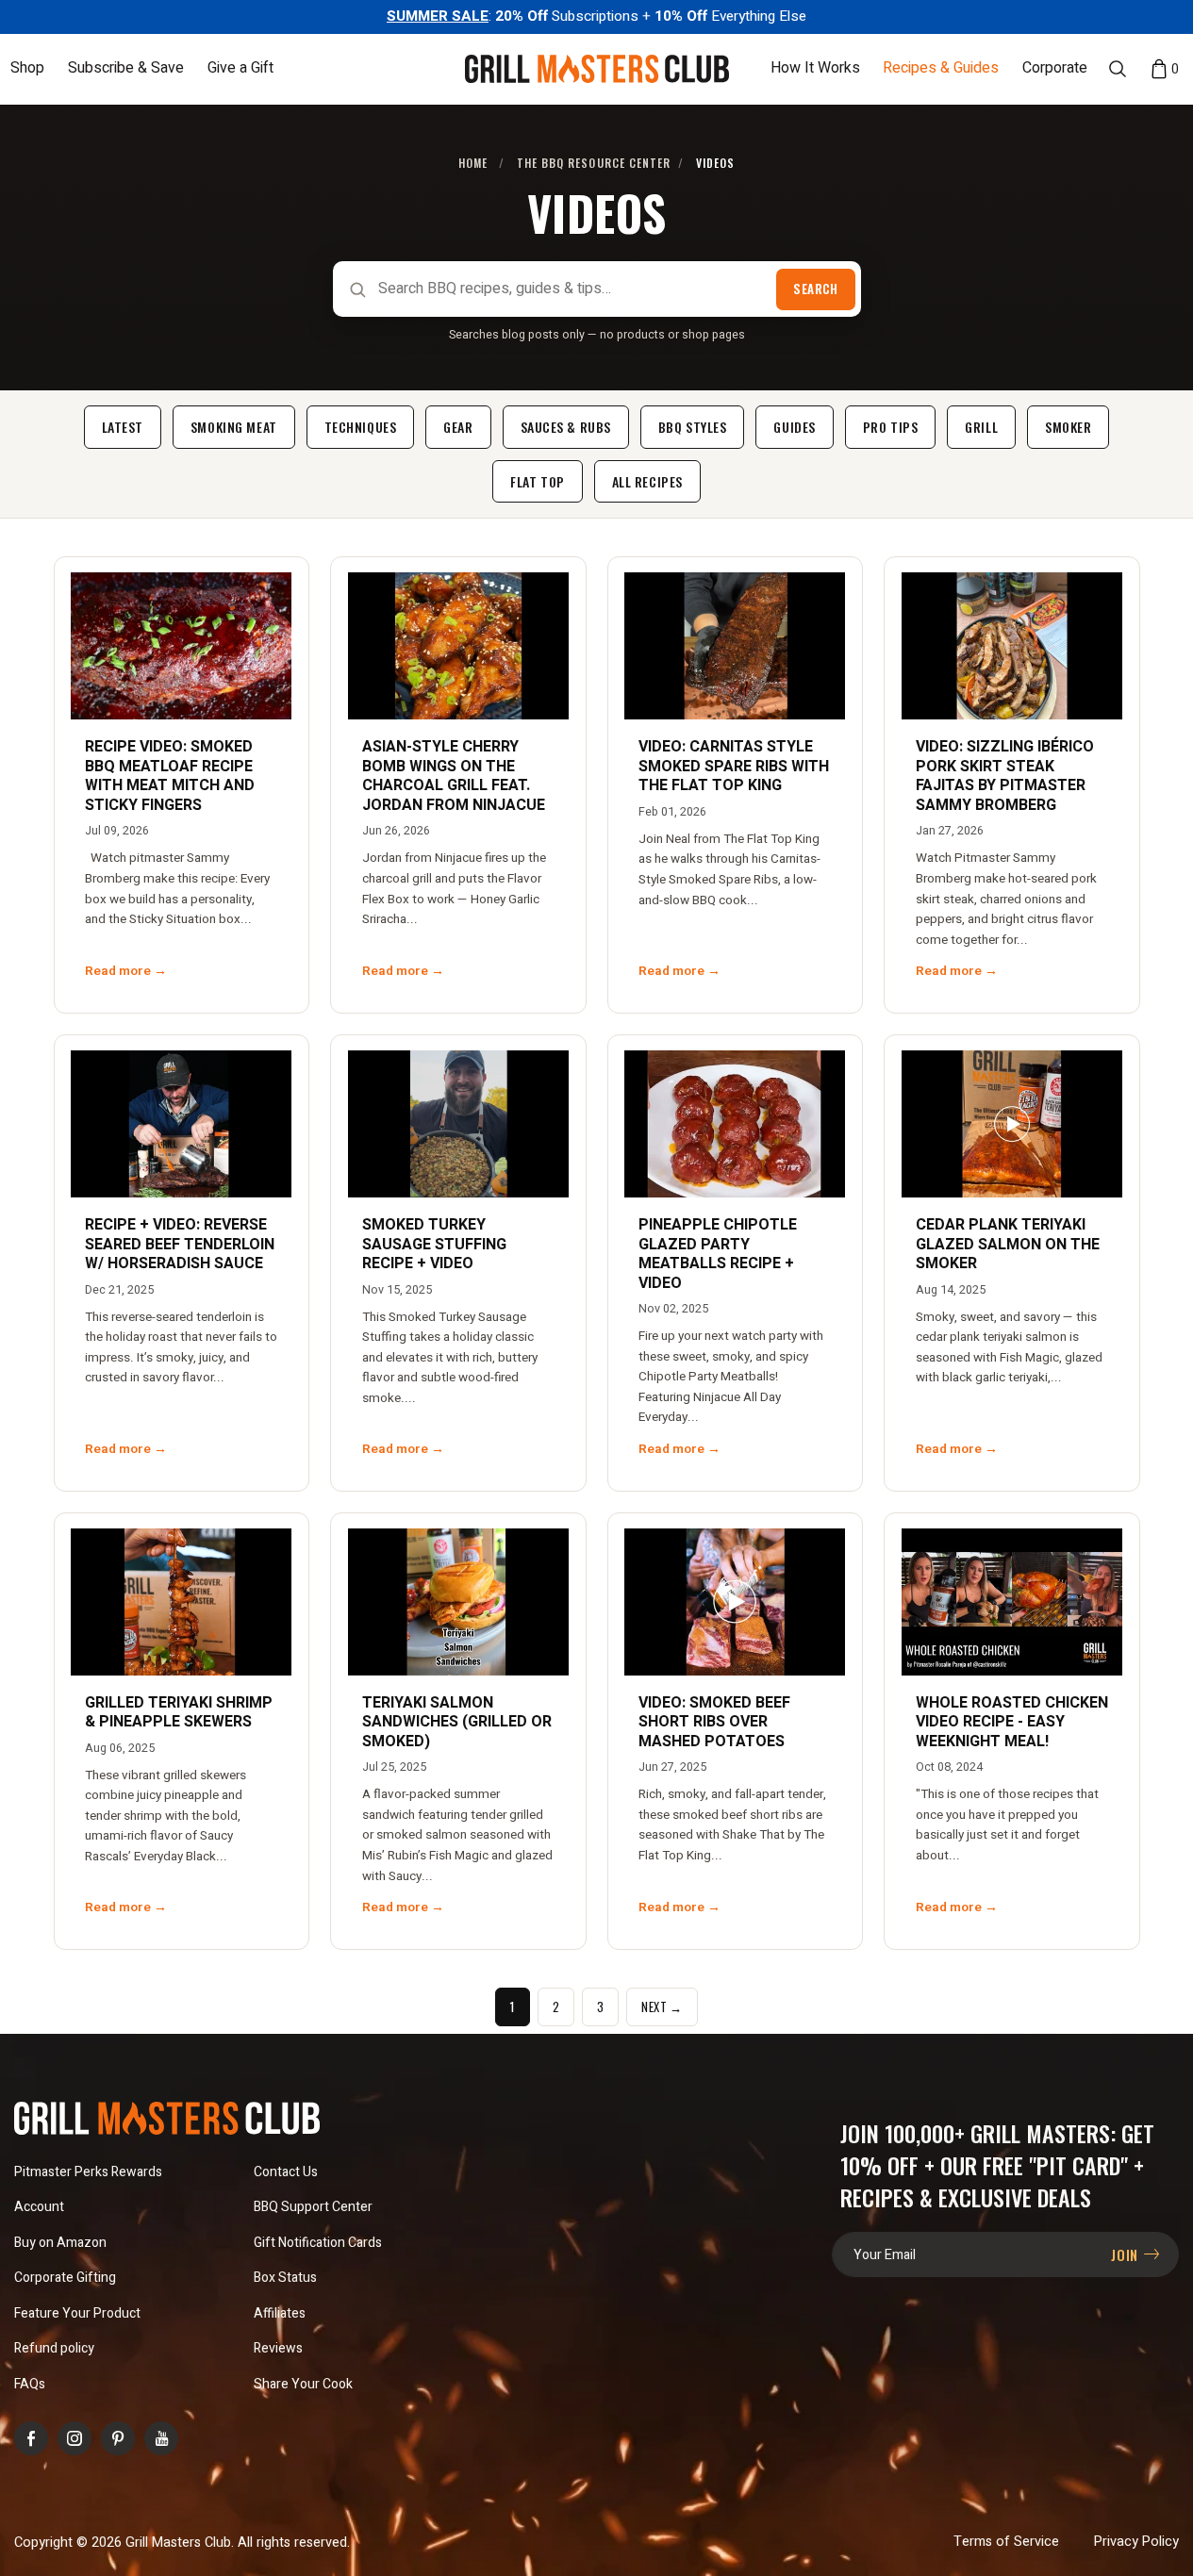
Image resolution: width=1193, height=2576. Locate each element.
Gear (458, 427)
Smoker (1068, 427)
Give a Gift (240, 69)
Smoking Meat (234, 427)
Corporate (1055, 69)
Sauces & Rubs (566, 427)
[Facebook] (31, 2438)
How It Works (815, 69)
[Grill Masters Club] (596, 69)
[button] (27, 68)
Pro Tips (890, 427)
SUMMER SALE (438, 16)
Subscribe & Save (126, 69)
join (1127, 2254)
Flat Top (537, 481)
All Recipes (647, 481)
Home (473, 163)
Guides (794, 427)
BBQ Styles (693, 427)
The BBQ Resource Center (594, 163)
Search (815, 289)
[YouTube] (161, 2438)
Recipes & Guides (941, 69)
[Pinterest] (118, 2438)
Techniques (361, 427)
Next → (662, 2006)
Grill (981, 427)
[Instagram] (75, 2438)
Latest (123, 427)
